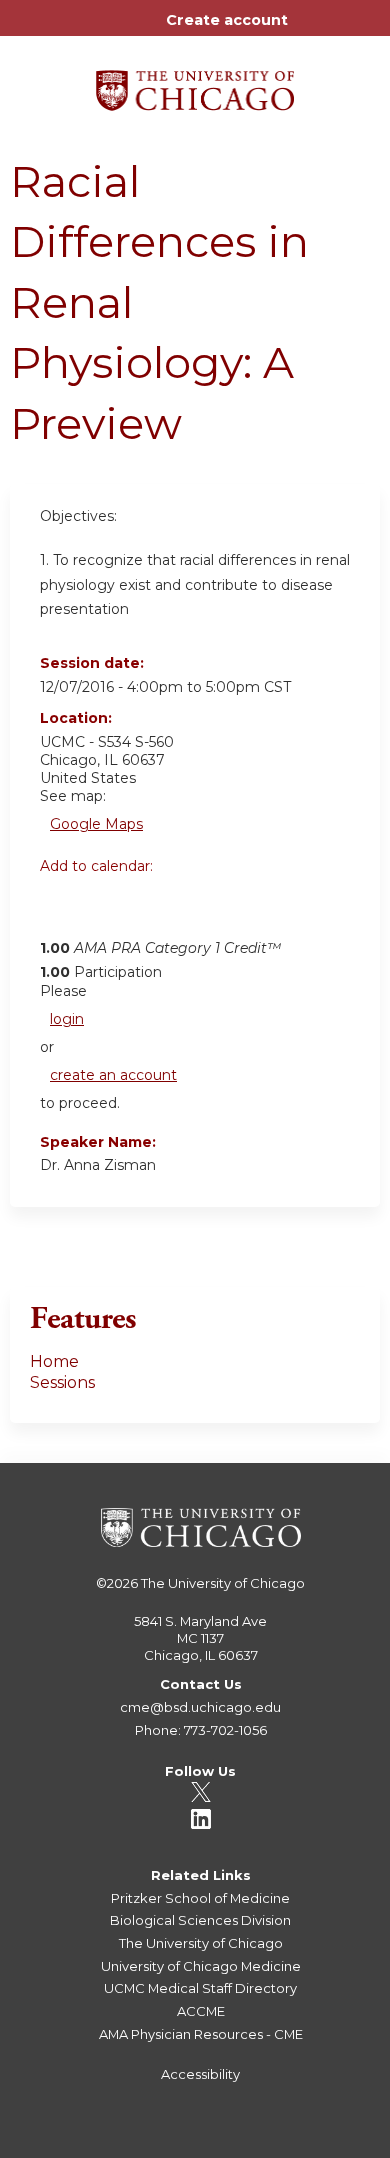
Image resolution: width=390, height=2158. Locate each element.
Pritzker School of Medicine (200, 1898)
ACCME (201, 2011)
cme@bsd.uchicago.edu (200, 1707)
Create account (227, 20)
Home (54, 1361)
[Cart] (311, 30)
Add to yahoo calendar (105, 910)
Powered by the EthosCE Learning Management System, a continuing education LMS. (309, 2143)
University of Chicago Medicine (201, 1966)
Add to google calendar (60, 910)
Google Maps (96, 824)
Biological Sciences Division (200, 1920)
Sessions (62, 1382)
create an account (113, 1075)
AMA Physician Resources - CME (201, 2034)
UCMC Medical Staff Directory (200, 1988)
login (67, 1019)
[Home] (195, 83)
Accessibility (200, 2074)
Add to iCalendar (150, 909)
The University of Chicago (223, 1583)
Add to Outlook (198, 910)
